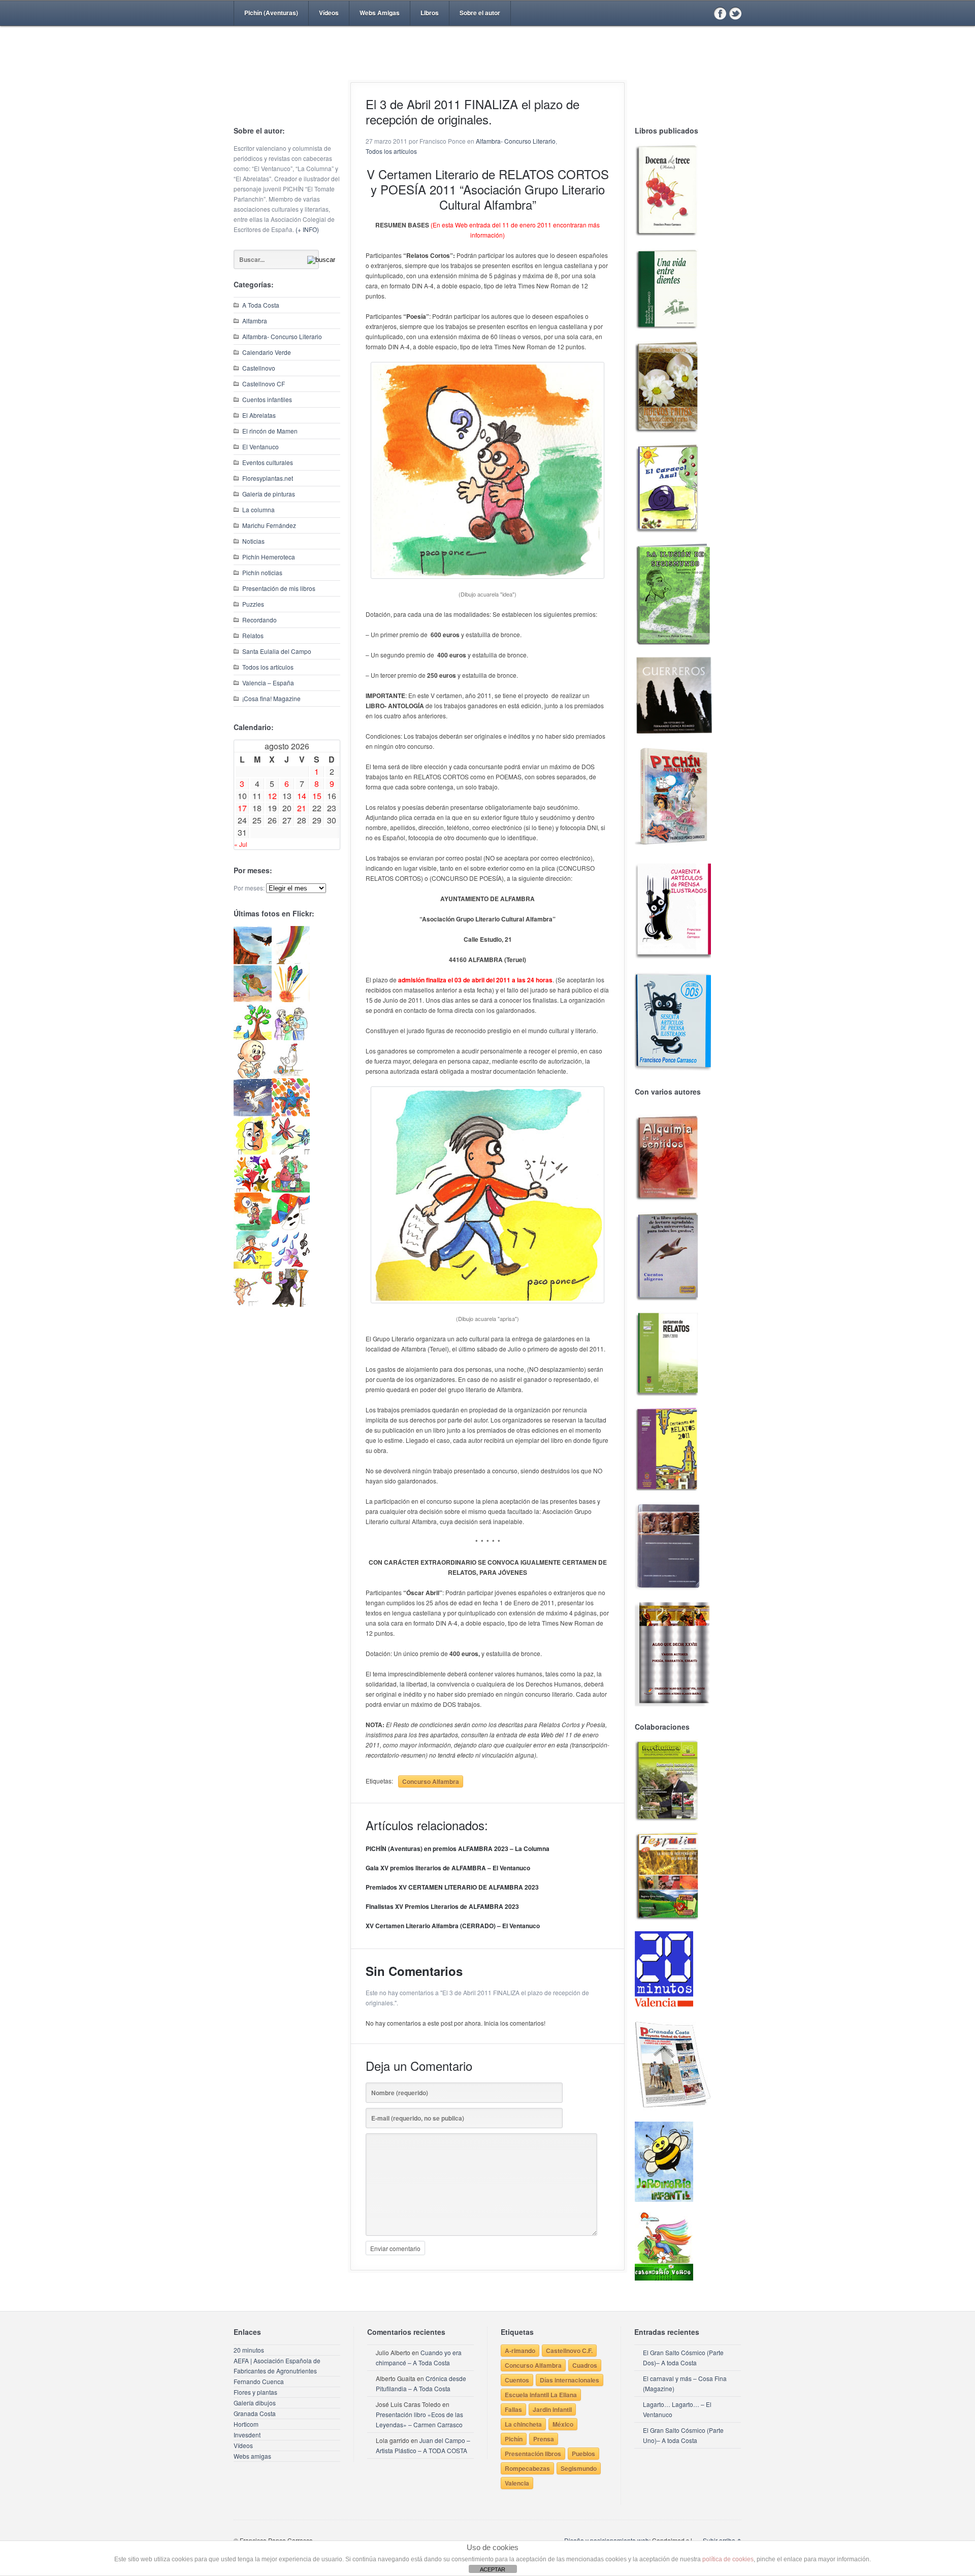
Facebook (720, 13)
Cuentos (517, 2380)
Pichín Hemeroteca (269, 557)
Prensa (544, 2439)
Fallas (513, 2409)
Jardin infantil (552, 2409)
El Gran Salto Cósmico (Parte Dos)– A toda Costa (683, 2357)
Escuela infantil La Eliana (541, 2395)
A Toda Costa (261, 305)
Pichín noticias (262, 572)
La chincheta (523, 2424)
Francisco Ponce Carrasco (485, 70)
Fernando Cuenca (259, 2381)
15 (317, 796)
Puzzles (253, 604)
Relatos (253, 635)
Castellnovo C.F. (569, 2351)
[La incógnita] (253, 1228)
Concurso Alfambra (431, 1781)
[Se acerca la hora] (253, 1266)
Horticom (246, 2424)
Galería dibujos (255, 2403)
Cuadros (585, 2365)
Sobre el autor (480, 13)
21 (302, 808)
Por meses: (249, 888)
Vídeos (329, 13)
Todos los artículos (268, 667)
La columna (258, 509)
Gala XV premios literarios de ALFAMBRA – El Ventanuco (448, 1868)
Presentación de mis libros (279, 588)
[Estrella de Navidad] (291, 961)
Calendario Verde (267, 352)
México (563, 2424)
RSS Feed (705, 13)
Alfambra (255, 321)
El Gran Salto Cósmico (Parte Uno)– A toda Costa (683, 2435)
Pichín (514, 2439)
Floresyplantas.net (268, 478)
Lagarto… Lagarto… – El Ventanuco (677, 2409)
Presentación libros (533, 2454)
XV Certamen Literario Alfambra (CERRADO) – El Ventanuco (453, 1926)
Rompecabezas (527, 2468)
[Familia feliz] (291, 1190)
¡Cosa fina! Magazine (271, 698)
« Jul (241, 844)
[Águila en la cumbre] (253, 961)
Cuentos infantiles (267, 399)
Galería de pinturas (269, 494)
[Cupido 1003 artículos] (253, 1304)
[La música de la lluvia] (291, 1266)
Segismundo (579, 2468)
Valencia (517, 2483)
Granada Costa (255, 2413)
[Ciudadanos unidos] (253, 1190)
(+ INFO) (307, 229)
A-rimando (520, 2351)
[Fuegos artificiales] (291, 999)
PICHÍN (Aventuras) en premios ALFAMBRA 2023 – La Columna (458, 1848)
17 (242, 808)
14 (302, 796)
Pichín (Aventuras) (271, 13)
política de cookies (728, 2559)
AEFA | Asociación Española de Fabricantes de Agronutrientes (277, 2366)
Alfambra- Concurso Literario (282, 336)
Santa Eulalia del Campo (277, 651)
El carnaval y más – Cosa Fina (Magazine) (685, 2383)
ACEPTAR (493, 2569)
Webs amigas (252, 2456)
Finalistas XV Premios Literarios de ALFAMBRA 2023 (442, 1906)
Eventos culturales (268, 462)
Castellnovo (259, 368)
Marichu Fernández (269, 525)
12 (272, 796)
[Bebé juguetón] (253, 1076)
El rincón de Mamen (270, 431)
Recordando (259, 620)
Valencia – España (268, 683)
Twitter (735, 13)
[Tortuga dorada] (253, 999)
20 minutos (249, 2350)
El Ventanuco (261, 447)
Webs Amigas (380, 13)
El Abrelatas (259, 415)
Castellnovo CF (264, 384)
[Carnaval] (291, 1228)
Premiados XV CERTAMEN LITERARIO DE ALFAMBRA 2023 (452, 1887)
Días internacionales (570, 2380)
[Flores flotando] (291, 1152)
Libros (430, 13)
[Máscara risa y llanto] (253, 1152)
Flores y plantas (255, 2392)
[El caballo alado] (253, 1114)
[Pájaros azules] (253, 1037)
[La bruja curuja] (291, 1304)
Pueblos (583, 2454)
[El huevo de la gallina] (291, 1076)
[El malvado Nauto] (291, 1114)
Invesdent (247, 2435)
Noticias (253, 541)
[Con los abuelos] (291, 1037)
